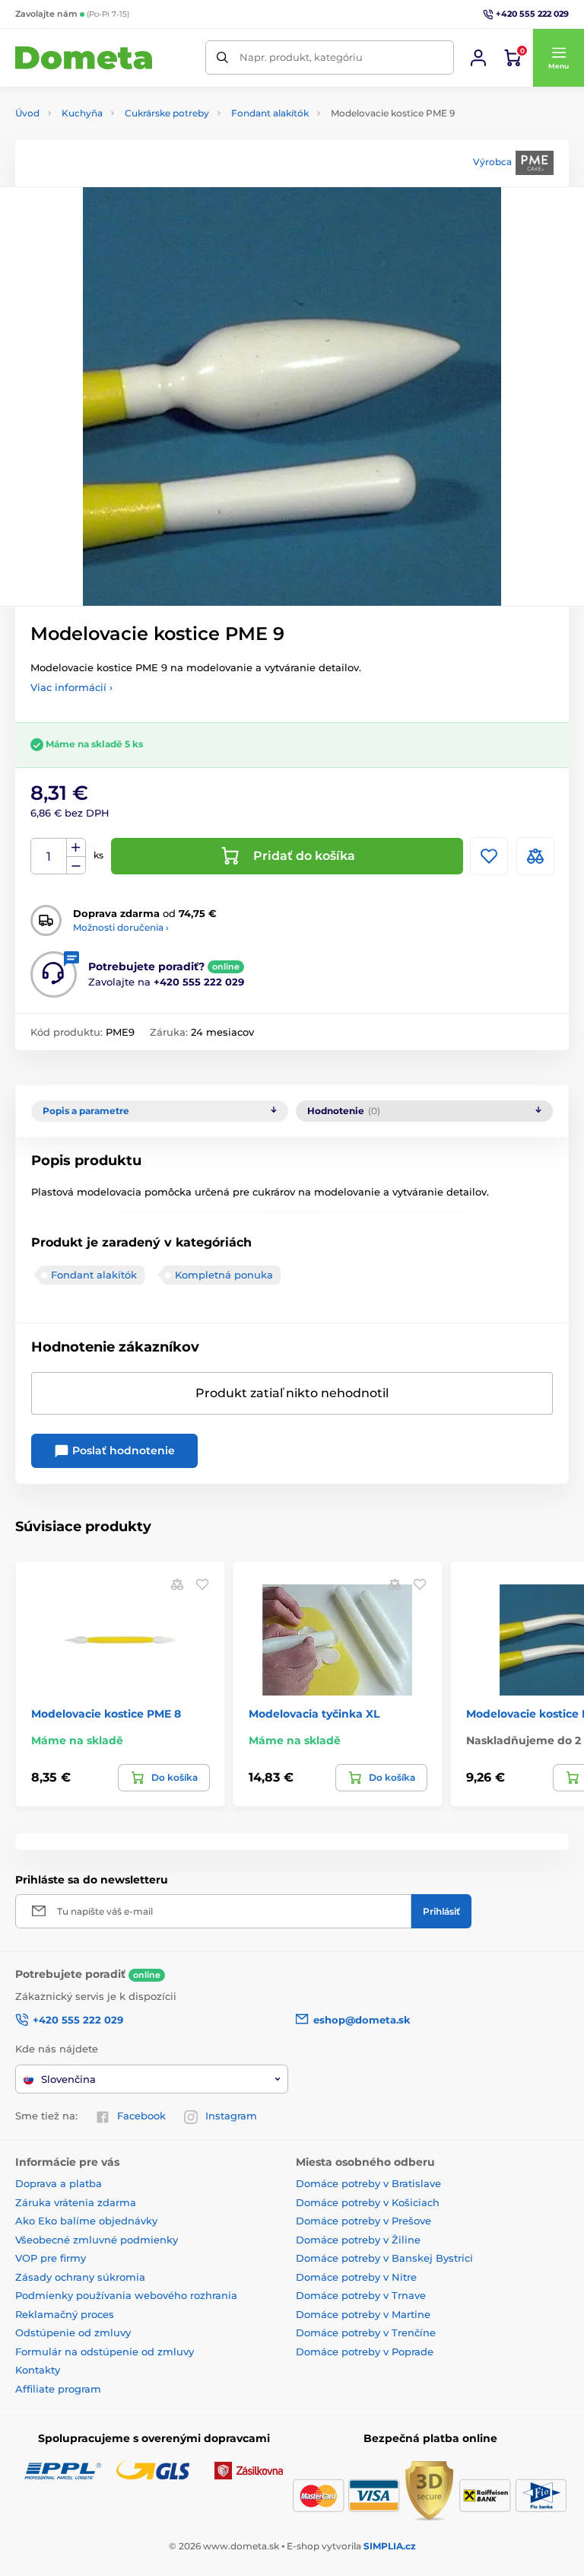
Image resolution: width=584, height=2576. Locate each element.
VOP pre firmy (51, 2258)
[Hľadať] (222, 57)
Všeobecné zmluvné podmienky (97, 2240)
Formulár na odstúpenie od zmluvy (105, 2352)
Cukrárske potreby (167, 113)
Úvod (27, 113)
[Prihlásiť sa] (478, 58)
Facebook (141, 2116)
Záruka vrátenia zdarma (76, 2202)
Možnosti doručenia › (121, 927)
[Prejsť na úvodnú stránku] (84, 58)
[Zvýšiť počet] (76, 848)
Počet (49, 857)
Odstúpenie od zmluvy (73, 2332)
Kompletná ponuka (224, 1275)
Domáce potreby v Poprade (365, 2352)
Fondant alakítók (270, 113)
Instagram (231, 2116)
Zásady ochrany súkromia (80, 2277)
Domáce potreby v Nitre (356, 2277)
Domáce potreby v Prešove (363, 2221)
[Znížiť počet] (76, 866)
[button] (558, 58)
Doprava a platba (59, 2183)
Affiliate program (58, 2389)
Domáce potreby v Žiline (358, 2240)
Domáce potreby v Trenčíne (366, 2332)
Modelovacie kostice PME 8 (106, 1714)
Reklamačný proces (65, 2314)
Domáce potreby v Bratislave (368, 2183)
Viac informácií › (71, 687)
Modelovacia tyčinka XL (314, 1714)
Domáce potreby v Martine (363, 2314)
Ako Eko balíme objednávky (86, 2221)
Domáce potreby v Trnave (361, 2295)
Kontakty (38, 2370)
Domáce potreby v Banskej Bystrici (384, 2258)
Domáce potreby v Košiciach (368, 2202)
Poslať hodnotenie (122, 1450)
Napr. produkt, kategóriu (301, 57)
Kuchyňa (82, 113)
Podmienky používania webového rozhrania (126, 2295)
